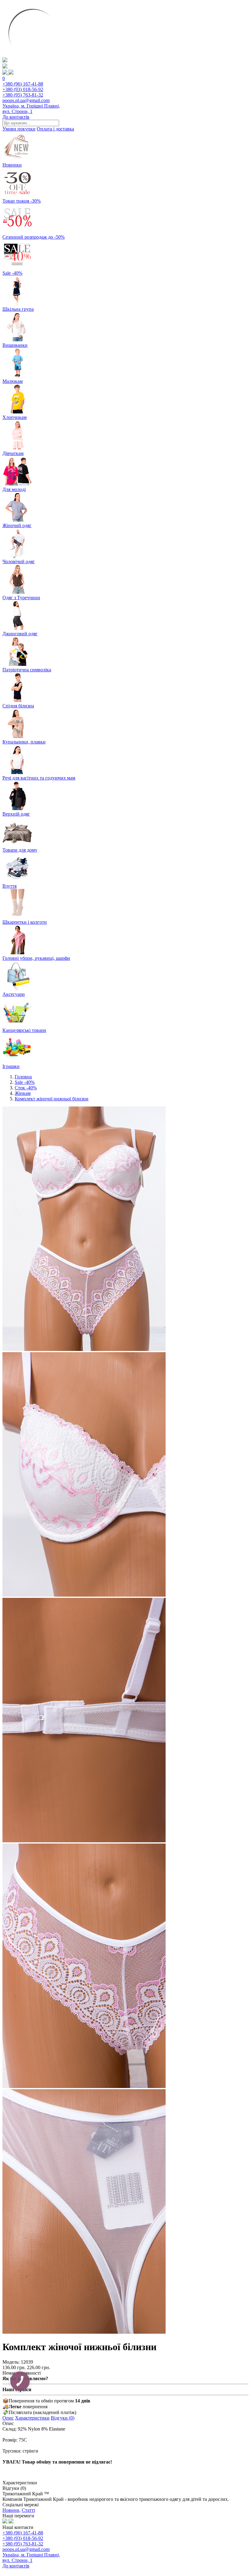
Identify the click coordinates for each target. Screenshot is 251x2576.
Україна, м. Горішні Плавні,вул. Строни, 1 (31, 109)
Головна (23, 1077)
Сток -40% (26, 1088)
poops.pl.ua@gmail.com (26, 100)
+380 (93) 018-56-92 (23, 89)
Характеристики (32, 2418)
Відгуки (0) (63, 2418)
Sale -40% (25, 1082)
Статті (28, 2510)
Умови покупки (19, 129)
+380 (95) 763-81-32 (23, 95)
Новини (11, 2510)
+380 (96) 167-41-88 (23, 84)
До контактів (16, 117)
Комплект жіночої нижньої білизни (52, 1099)
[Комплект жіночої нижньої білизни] (84, 1349)
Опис (8, 2418)
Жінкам (23, 1093)
